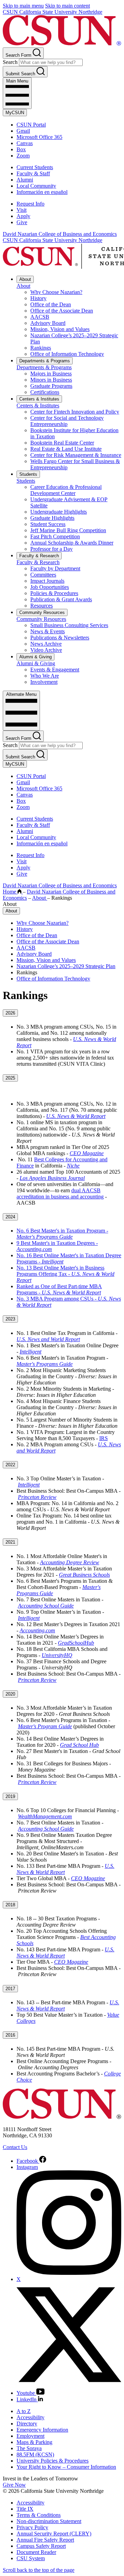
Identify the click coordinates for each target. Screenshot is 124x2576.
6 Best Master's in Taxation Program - (67, 1231)
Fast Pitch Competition (55, 536)
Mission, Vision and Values (60, 329)
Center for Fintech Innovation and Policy (75, 412)
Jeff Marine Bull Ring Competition (68, 530)
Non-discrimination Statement (49, 2521)
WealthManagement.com (45, 1816)
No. (21, 1231)
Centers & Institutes (39, 399)
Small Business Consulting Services (69, 625)
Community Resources (42, 612)
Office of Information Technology (67, 354)
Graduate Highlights (52, 518)
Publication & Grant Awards (61, 599)
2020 (10, 1694)
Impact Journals (47, 581)
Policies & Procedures (54, 593)
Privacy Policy (32, 2527)
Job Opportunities (50, 587)
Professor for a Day (51, 549)
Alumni (25, 180)
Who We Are (45, 676)
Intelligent (30, 1352)
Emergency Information (42, 2430)
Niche (73, 1166)
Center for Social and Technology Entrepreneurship (67, 421)
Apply (23, 216)
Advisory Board (48, 323)
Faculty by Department (55, 568)
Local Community (36, 186)
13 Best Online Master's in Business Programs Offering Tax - (60, 1271)
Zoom (23, 156)
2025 (10, 1078)
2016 (10, 2035)
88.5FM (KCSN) (35, 2454)
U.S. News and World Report (48, 1339)
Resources (42, 606)
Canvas (25, 143)
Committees (43, 575)
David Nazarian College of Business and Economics (60, 234)
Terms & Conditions (39, 2515)
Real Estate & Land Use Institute (66, 449)
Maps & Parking (34, 2442)
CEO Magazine (87, 1153)
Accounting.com (37, 1630)
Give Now (14, 2485)
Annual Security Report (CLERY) (54, 2534)
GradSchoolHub (76, 1643)
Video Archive (46, 650)
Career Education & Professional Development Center (66, 490)
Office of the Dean (51, 304)
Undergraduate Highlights (59, 512)
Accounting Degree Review (70, 1562)
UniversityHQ (57, 1655)
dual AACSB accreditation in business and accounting (60, 1193)
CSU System (31, 2558)
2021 (10, 1542)
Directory (27, 2424)
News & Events (48, 631)
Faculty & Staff (33, 173)
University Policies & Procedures (53, 2461)
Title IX (25, 2509)
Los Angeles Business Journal (52, 1178)
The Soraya (29, 2448)
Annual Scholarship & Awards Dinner (72, 543)
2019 (10, 1796)
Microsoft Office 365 (39, 137)
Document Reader (36, 2552)
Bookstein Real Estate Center (62, 443)
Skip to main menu (23, 6)
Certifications (45, 392)
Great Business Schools (84, 1575)
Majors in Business (51, 374)
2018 (10, 1905)
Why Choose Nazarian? (56, 292)
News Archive (46, 644)
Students (28, 474)
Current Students (35, 167)
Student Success (48, 524)
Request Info (30, 204)
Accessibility (30, 2417)
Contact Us (15, 2147)
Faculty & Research (39, 556)
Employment (30, 2436)
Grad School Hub (79, 1745)
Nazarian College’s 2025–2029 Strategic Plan (66, 966)
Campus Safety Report (41, 2546)
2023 (10, 1319)
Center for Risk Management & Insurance (76, 455)
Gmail (23, 131)
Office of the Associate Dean (62, 311)
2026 (10, 1013)
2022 (10, 1465)
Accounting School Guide (46, 1606)
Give (22, 222)
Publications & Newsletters (60, 638)
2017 (10, 1989)
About (25, 279)
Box (21, 149)
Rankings (41, 348)
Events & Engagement (55, 670)
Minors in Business (51, 380)
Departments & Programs (45, 361)
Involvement (44, 682)
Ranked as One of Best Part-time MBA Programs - (59, 1289)
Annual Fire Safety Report (45, 2540)
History (38, 298)
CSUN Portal (31, 125)
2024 (10, 1217)
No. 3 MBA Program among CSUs (56, 1299)
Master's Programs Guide (45, 1364)
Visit (22, 210)
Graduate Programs (51, 386)
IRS (104, 1438)
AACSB (40, 317)
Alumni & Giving (35, 657)
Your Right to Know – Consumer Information (66, 2467)
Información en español (42, 192)
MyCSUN (15, 113)
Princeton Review (37, 1497)
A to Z (24, 2411)
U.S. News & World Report (76, 1116)
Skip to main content (68, 6)
